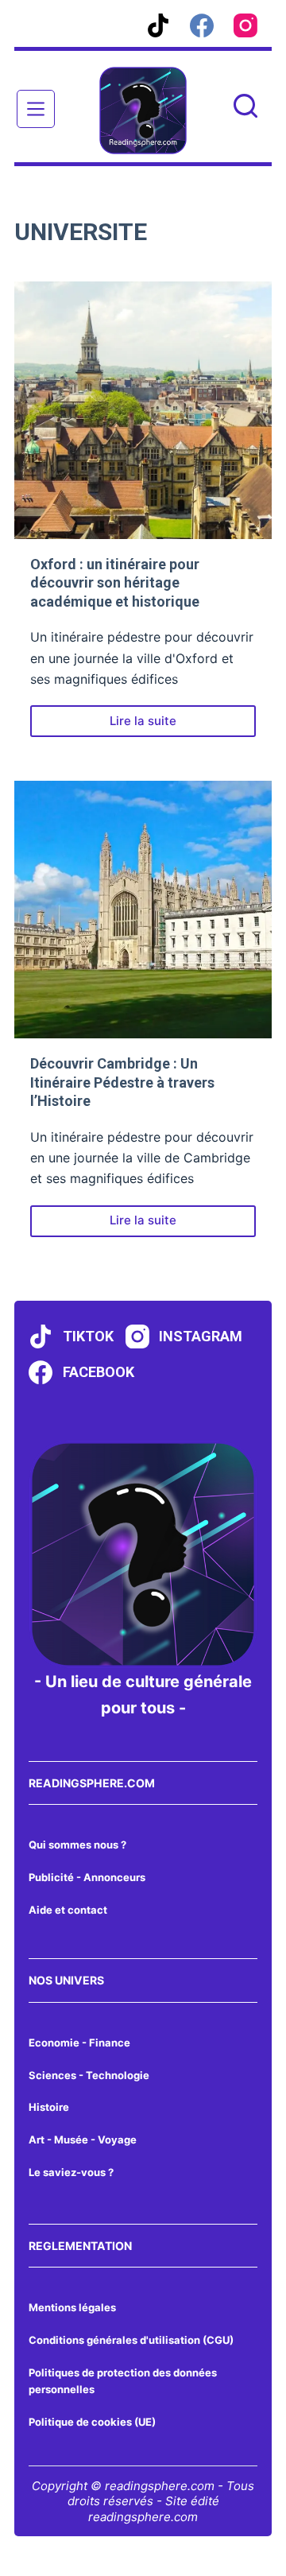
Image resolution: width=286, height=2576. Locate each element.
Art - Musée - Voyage (83, 2140)
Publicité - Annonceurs (87, 1877)
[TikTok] (158, 25)
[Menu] (36, 109)
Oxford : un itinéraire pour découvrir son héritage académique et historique (115, 583)
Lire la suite (162, 725)
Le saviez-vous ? (71, 2172)
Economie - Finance (79, 2043)
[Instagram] (245, 25)
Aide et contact (68, 1910)
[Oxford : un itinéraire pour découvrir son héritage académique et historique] (143, 410)
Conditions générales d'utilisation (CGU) (131, 2340)
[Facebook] (202, 25)
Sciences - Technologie (89, 2075)
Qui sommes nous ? (77, 1845)
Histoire (49, 2107)
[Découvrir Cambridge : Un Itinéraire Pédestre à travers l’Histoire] (143, 910)
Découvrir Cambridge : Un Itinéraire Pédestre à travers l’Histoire (122, 1082)
